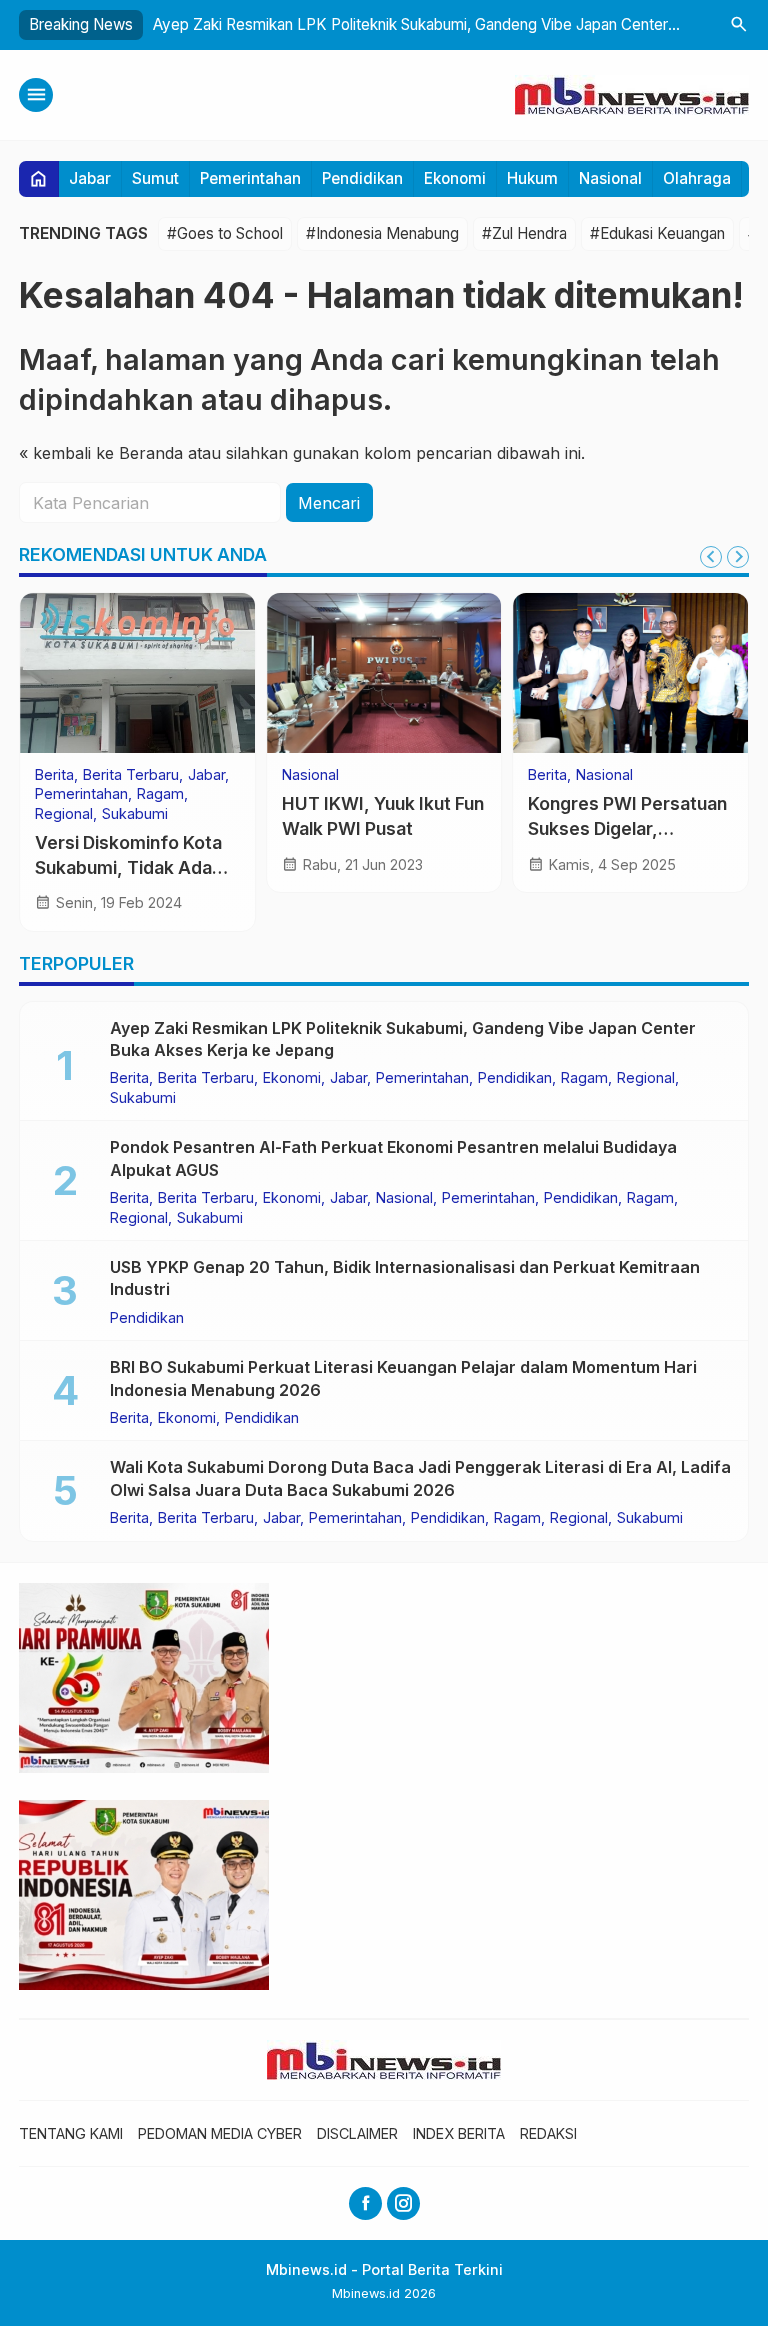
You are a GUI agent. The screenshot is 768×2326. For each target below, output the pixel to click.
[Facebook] (365, 2203)
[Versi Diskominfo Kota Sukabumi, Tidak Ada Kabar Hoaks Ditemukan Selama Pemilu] (137, 673)
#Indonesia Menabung (382, 233)
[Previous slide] (711, 557)
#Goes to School (225, 233)
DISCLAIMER (357, 2133)
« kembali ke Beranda (101, 453)
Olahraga (697, 178)
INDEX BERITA (459, 2133)
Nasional (610, 178)
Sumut (155, 178)
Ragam (160, 794)
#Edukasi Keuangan (657, 233)
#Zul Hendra (524, 233)
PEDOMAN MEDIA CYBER (220, 2133)
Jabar (90, 178)
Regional (64, 814)
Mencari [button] (329, 503)
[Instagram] (403, 2203)
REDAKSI (548, 2133)
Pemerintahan (250, 178)
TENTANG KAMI (71, 2133)
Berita (54, 775)
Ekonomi (455, 178)
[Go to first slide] (738, 557)
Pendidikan (362, 178)
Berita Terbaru (131, 775)
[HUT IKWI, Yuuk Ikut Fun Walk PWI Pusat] (384, 673)
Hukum (532, 178)
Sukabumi (135, 814)
